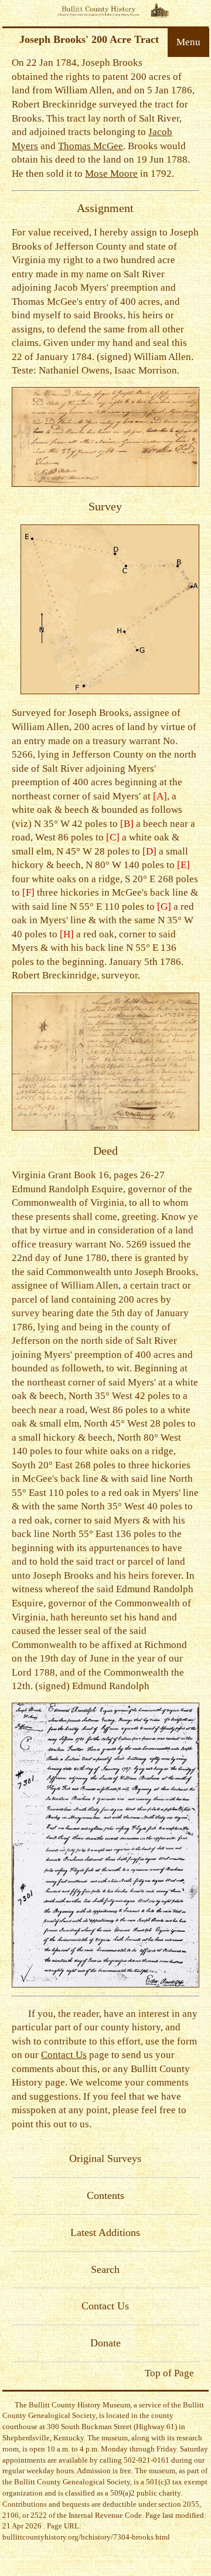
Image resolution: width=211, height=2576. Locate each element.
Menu (188, 42)
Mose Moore (111, 174)
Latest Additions (105, 2232)
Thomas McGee (91, 146)
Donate (105, 2343)
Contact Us (64, 2055)
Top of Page (169, 2373)
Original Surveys (105, 2158)
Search (105, 2269)
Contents (105, 2195)
